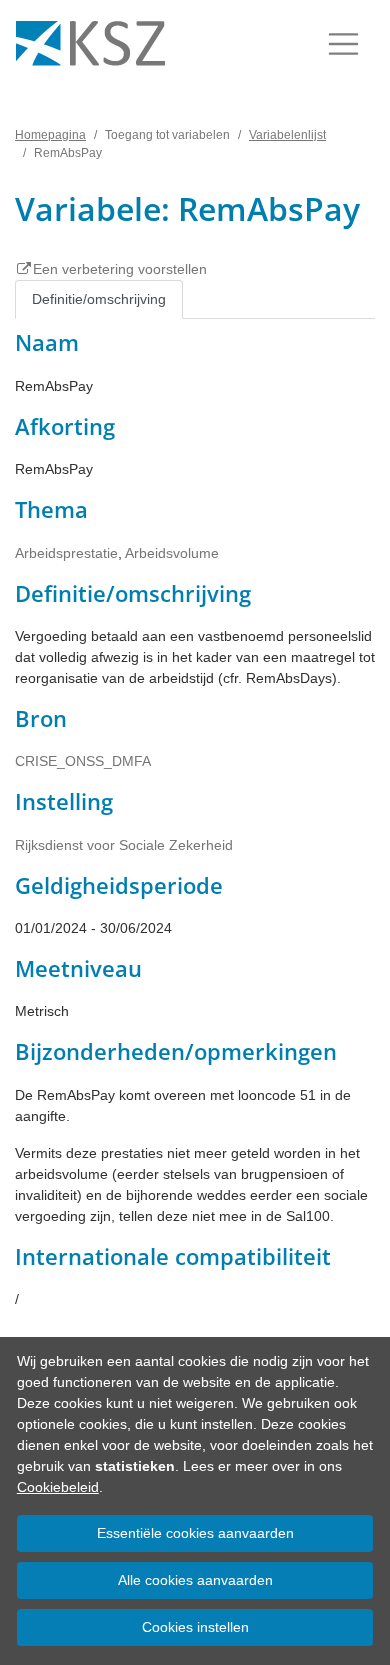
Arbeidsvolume (172, 553)
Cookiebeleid (58, 1487)
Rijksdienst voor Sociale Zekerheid (124, 845)
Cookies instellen (195, 1627)
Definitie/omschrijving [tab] (99, 299)
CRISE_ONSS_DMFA (83, 761)
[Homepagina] (90, 44)
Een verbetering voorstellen (120, 269)
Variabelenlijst (287, 135)
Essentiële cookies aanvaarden (195, 1533)
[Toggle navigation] (343, 44)
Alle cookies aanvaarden (195, 1580)
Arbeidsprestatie (66, 553)
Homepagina (50, 135)
